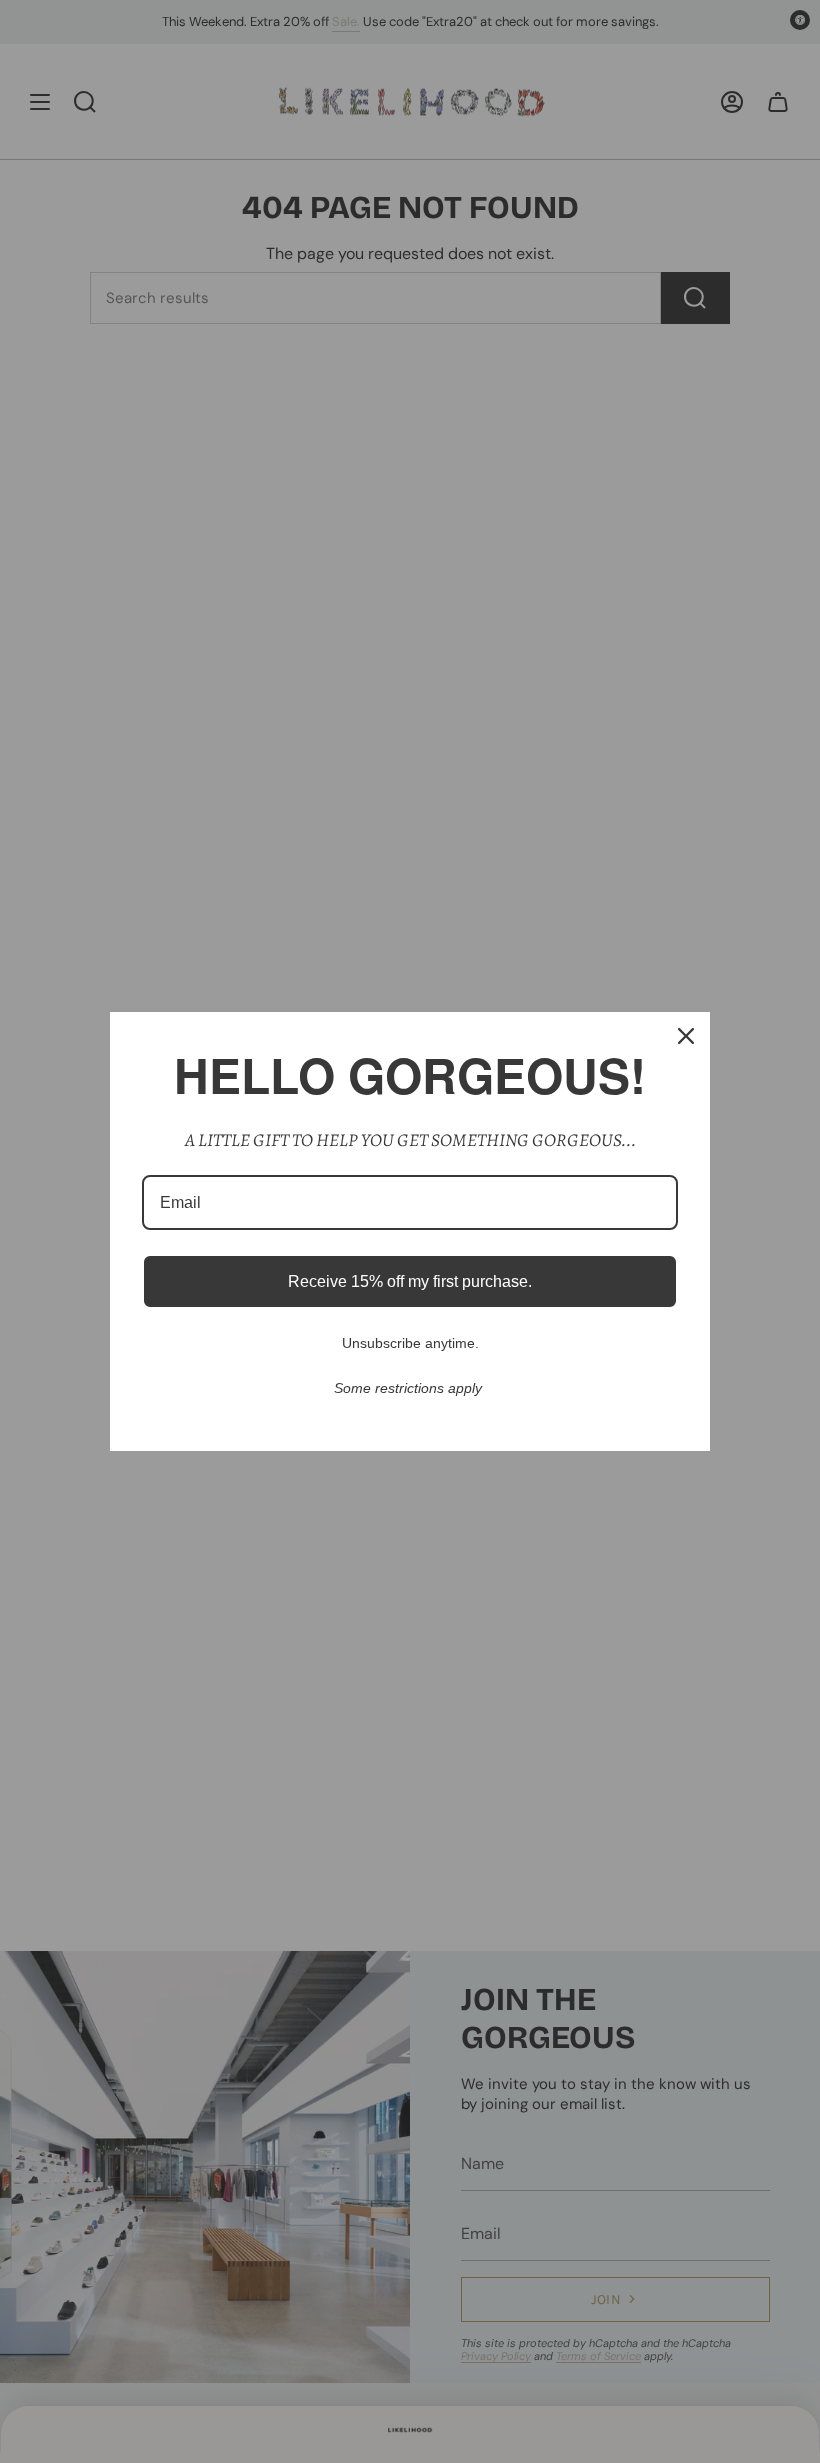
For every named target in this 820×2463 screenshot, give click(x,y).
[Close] (686, 1036)
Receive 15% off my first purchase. (410, 1281)
